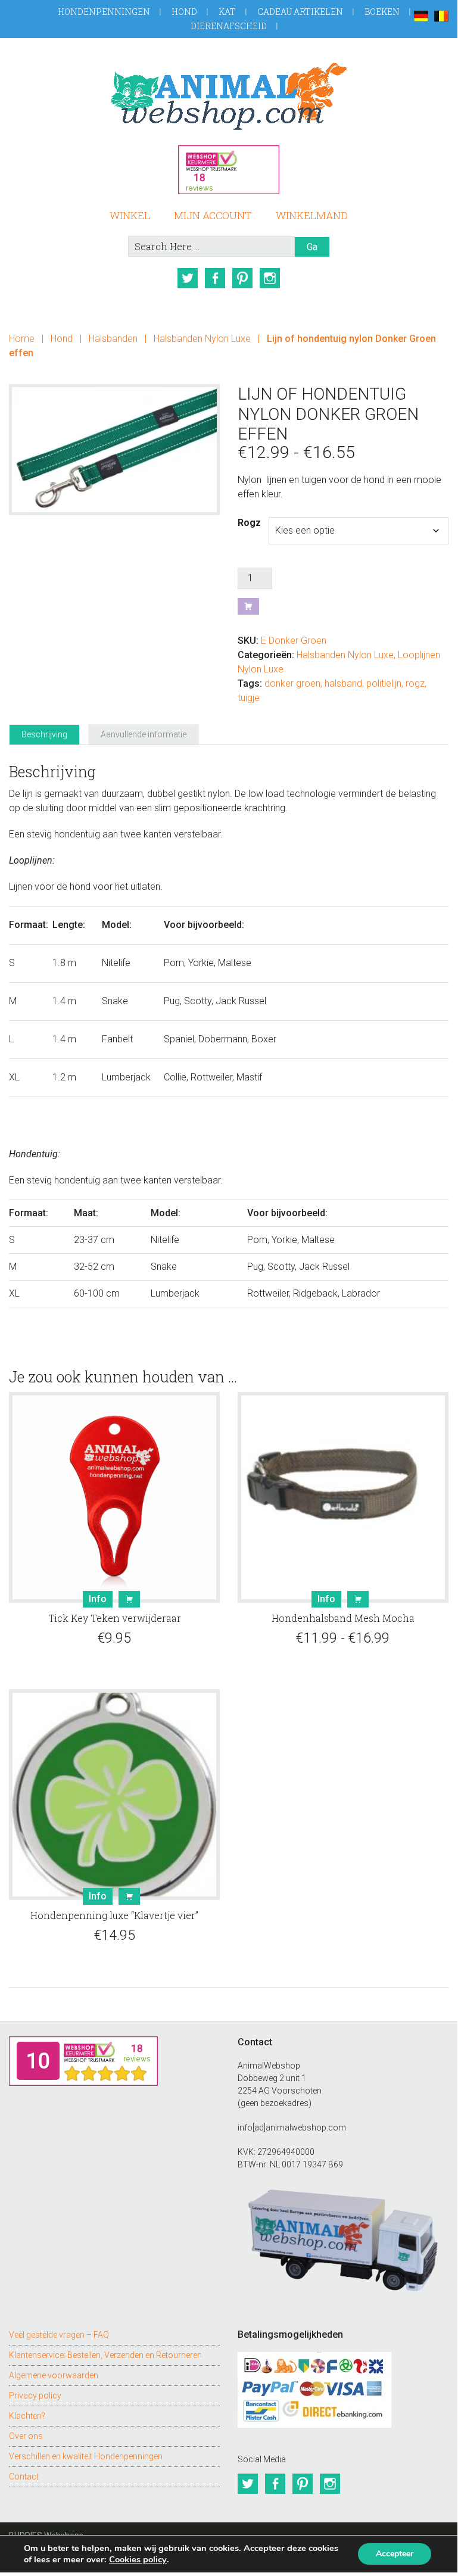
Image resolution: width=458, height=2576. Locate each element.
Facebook (215, 278)
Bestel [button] (129, 1599)
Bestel (248, 606)
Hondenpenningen (104, 12)
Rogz (249, 523)
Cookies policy (138, 2559)
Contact (24, 2477)
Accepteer (395, 2554)
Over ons (26, 2436)
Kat (227, 12)
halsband (343, 683)
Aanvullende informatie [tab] (144, 734)
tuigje (249, 698)
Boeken (382, 12)
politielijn (384, 683)
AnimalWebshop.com (228, 96)
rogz (415, 683)
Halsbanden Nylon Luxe (202, 339)
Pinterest (242, 278)
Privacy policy (35, 2396)
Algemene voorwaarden (54, 2375)
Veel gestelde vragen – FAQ (59, 2335)
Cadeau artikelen (300, 12)
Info (98, 1599)
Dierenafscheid (229, 26)
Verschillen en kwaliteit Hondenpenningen (86, 2456)
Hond (184, 12)
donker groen (292, 683)
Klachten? (27, 2416)
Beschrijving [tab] (44, 734)
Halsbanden (113, 339)
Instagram (270, 278)
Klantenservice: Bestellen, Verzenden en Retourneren (105, 2355)
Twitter (188, 278)
